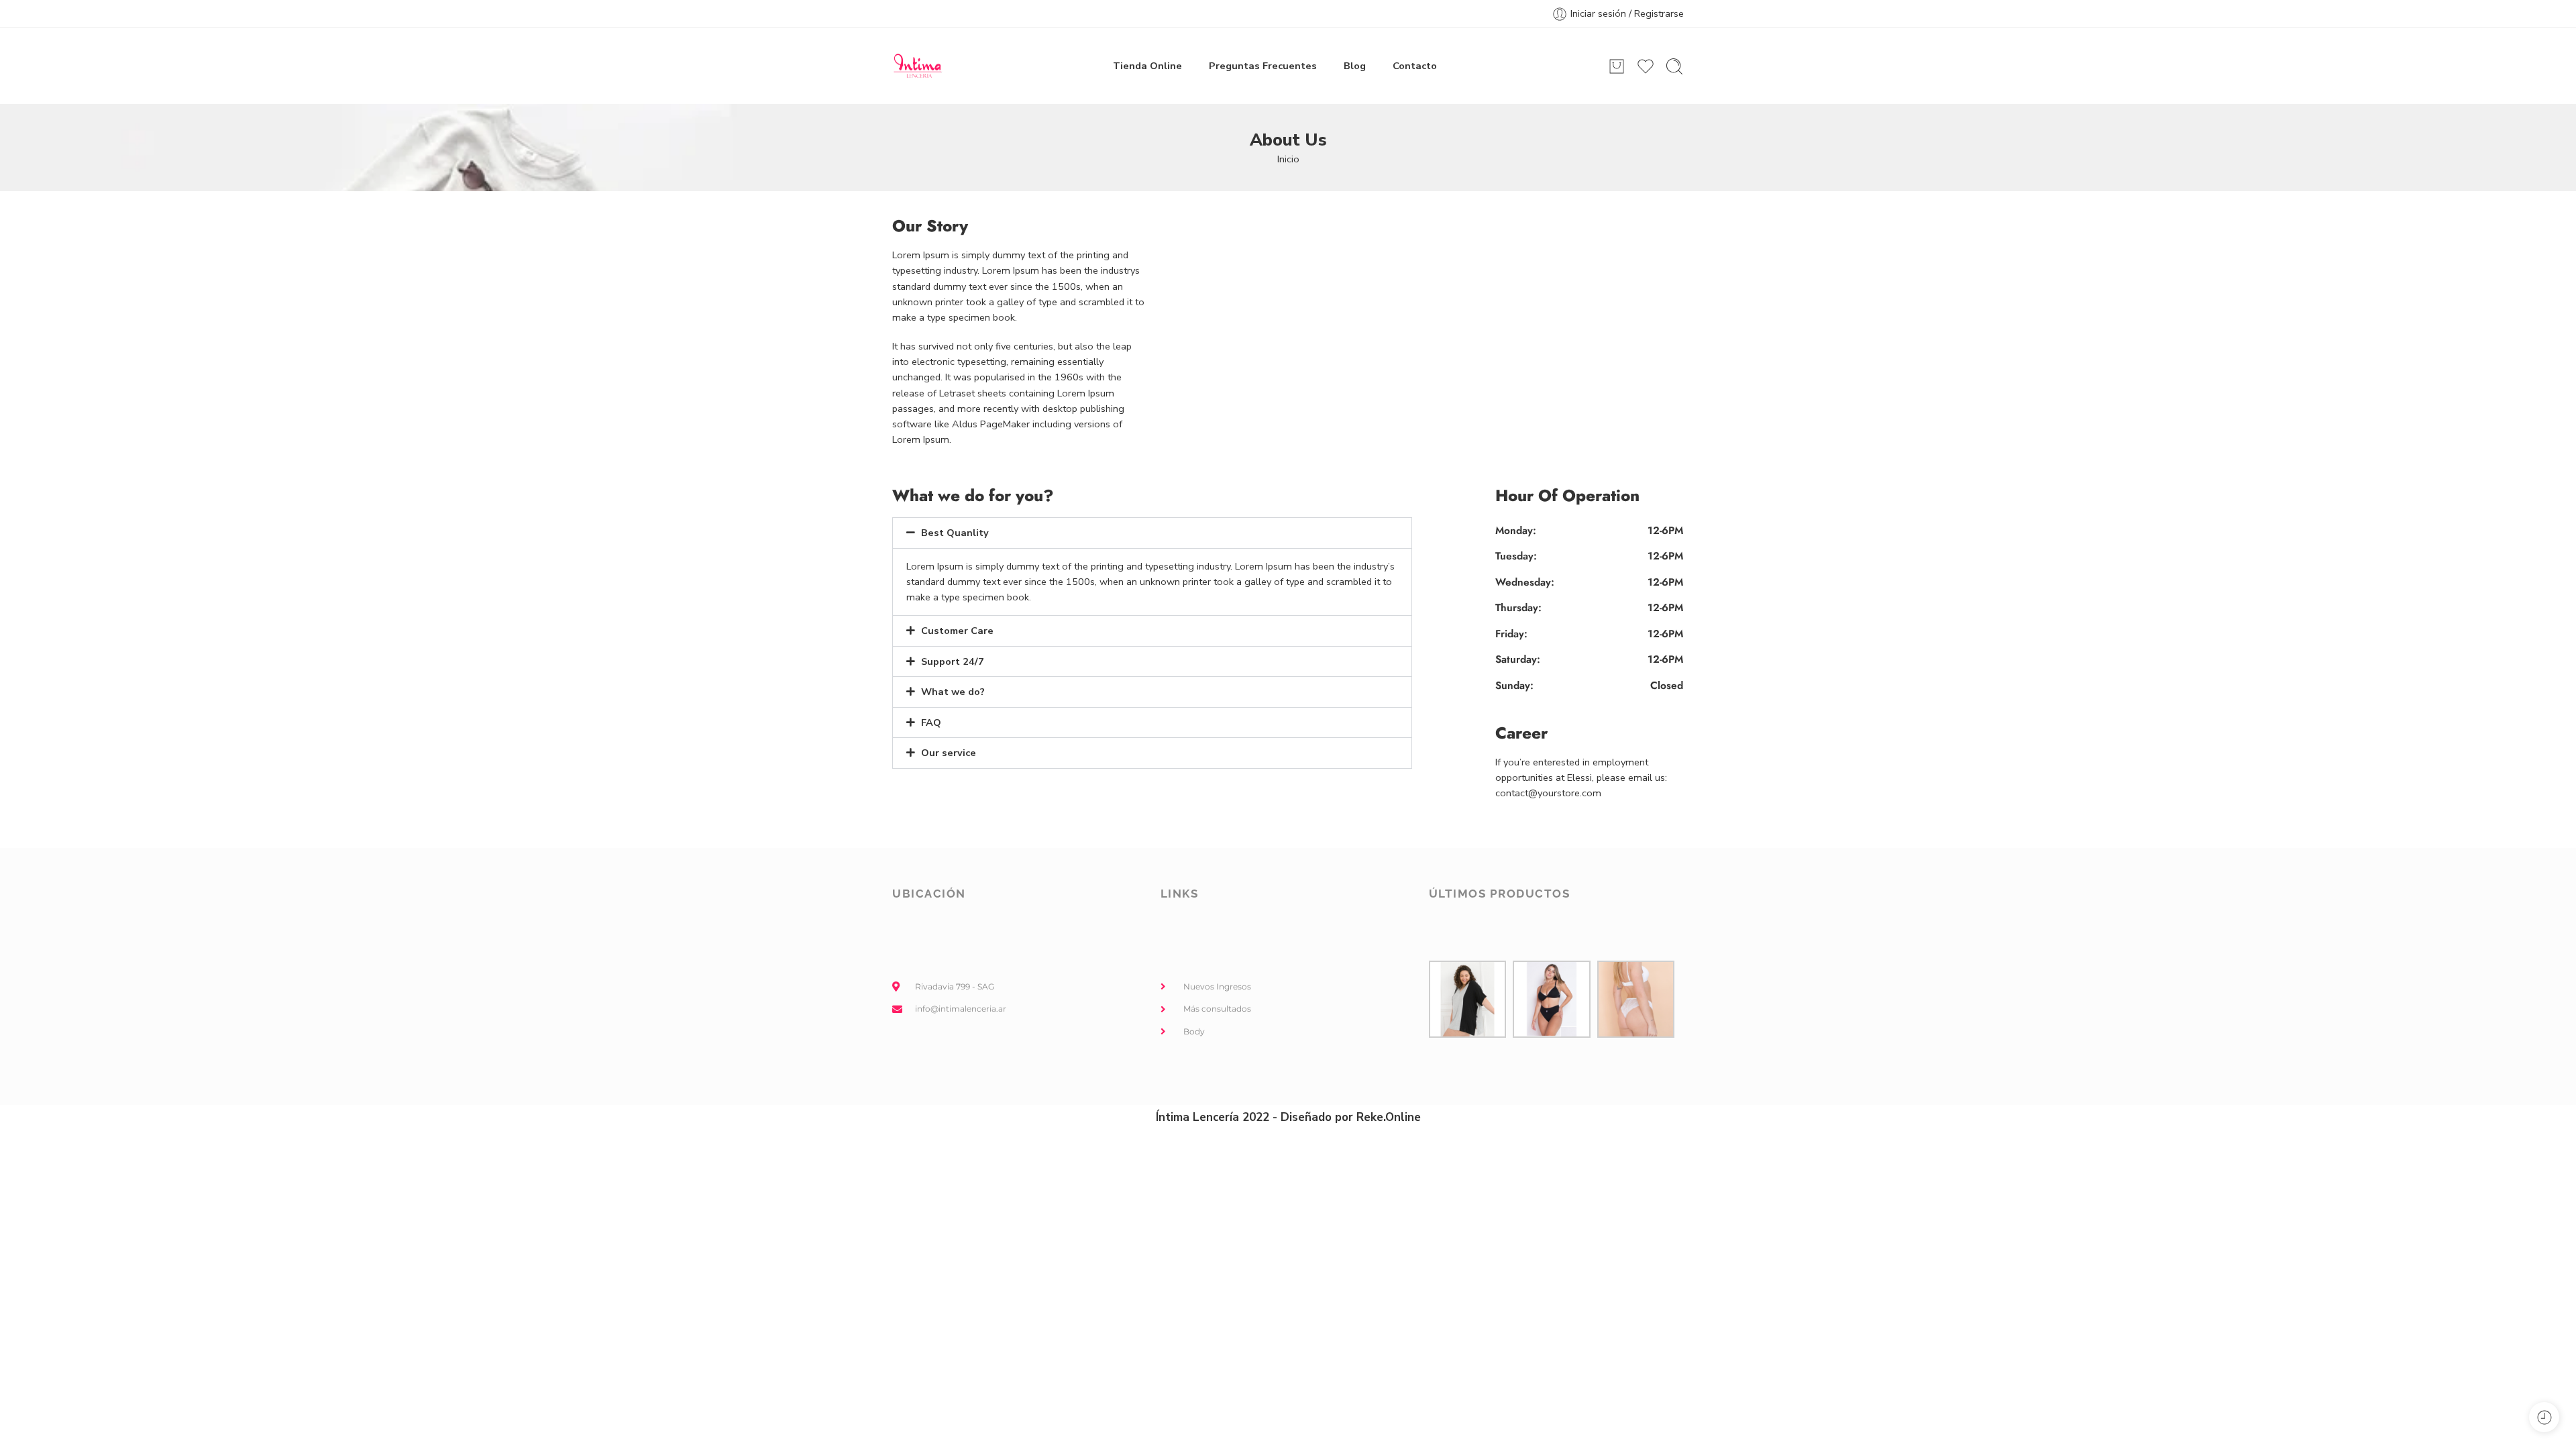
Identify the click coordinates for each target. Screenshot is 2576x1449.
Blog (1355, 66)
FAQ (931, 722)
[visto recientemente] (2544, 1417)
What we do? (953, 692)
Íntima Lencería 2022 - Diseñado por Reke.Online (1288, 1117)
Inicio (1288, 159)
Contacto (1415, 66)
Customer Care (957, 631)
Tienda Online (1147, 66)
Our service (949, 753)
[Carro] (1617, 66)
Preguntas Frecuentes (1263, 66)
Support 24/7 (953, 661)
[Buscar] (1674, 66)
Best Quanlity (955, 533)
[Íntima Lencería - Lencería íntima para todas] (917, 66)
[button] (1152, 533)
